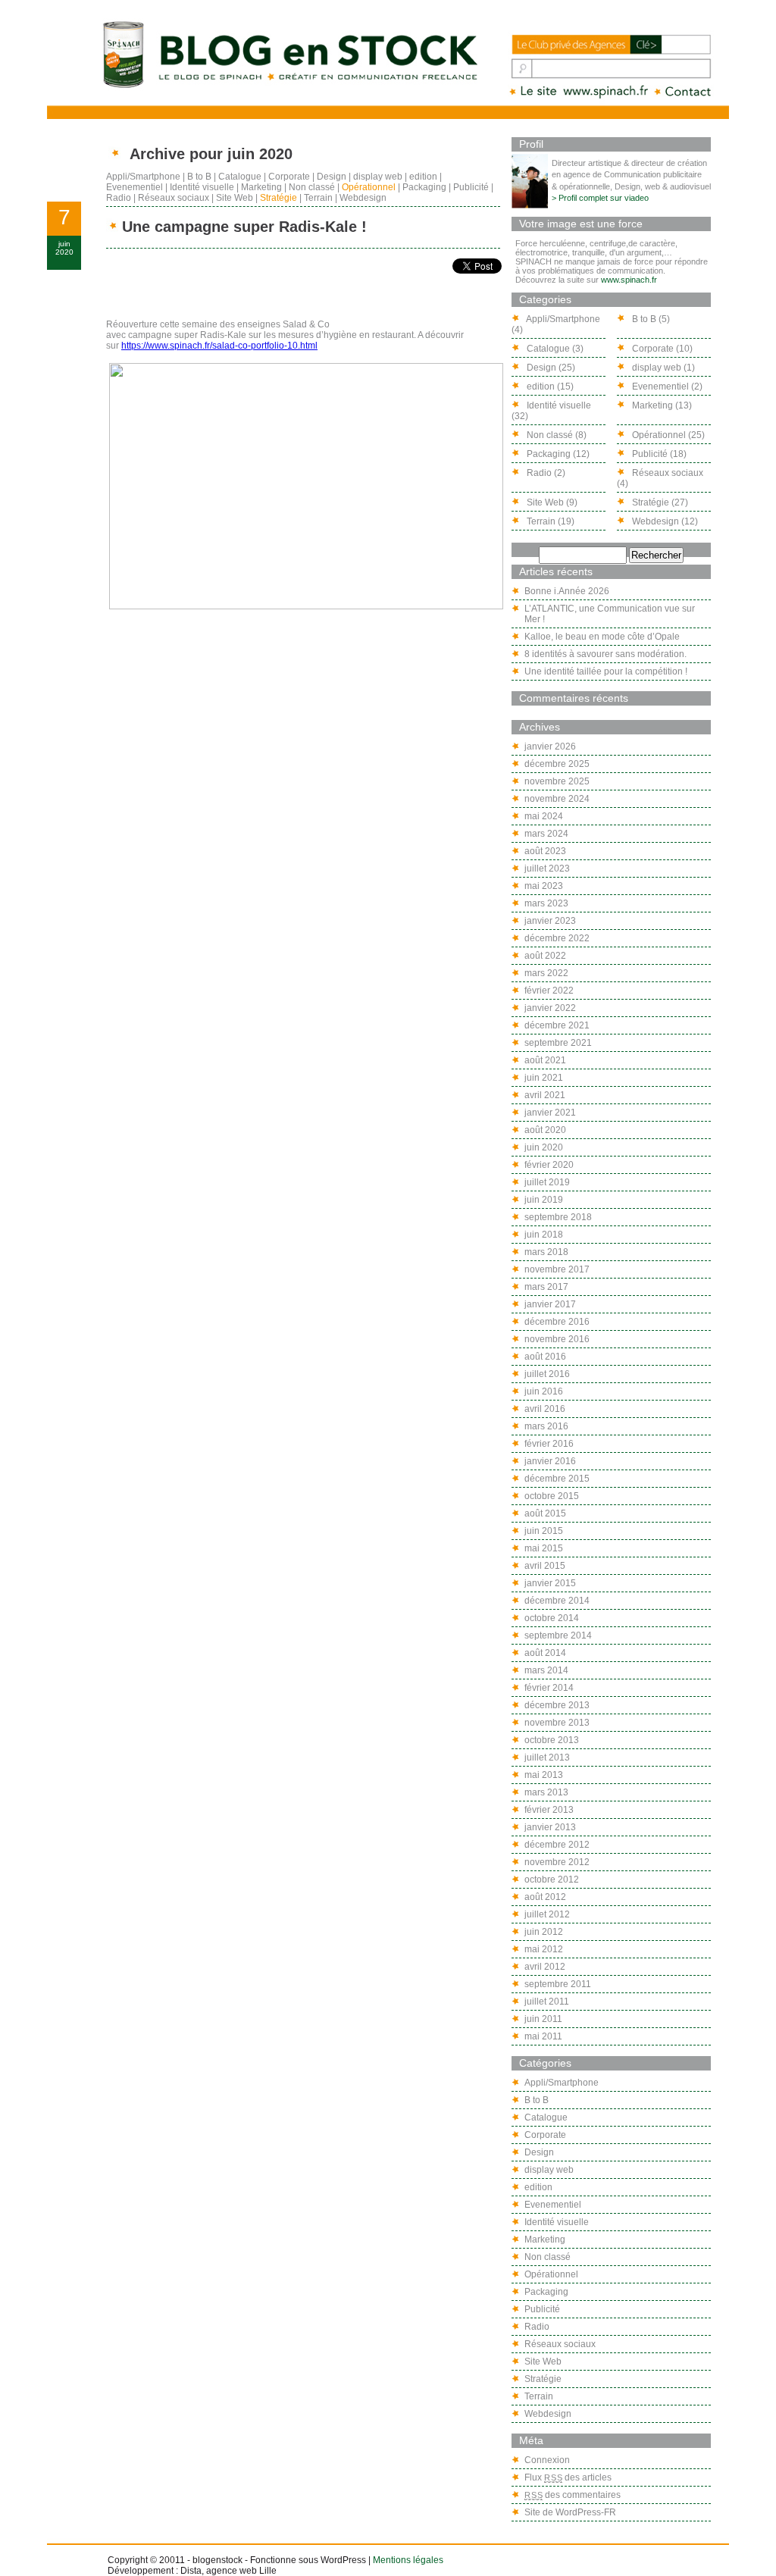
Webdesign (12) (664, 521)
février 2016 (549, 1444)
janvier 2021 (550, 1113)
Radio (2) (545, 473)
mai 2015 (544, 1548)
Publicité (471, 187)
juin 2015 (544, 1531)
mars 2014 (546, 1670)
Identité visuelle (202, 187)
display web (378, 177)
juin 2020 (544, 1147)
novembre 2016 (557, 1339)
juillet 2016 (547, 1374)
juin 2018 (544, 1235)
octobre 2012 (552, 1880)
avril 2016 (545, 1409)
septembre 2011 (558, 1984)
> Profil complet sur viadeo (600, 198)
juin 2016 (544, 1391)
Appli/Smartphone (143, 177)
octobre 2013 (552, 1740)
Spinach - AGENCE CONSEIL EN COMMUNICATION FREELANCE (580, 92)
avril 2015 (545, 1566)
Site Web (235, 198)
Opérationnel (369, 187)
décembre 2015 (557, 1479)
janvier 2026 (550, 747)
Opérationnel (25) (667, 435)
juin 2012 (544, 1932)
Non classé (312, 187)
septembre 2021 (558, 1043)
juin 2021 (544, 1078)
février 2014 (549, 1688)
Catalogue (240, 177)
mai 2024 (544, 816)
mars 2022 (546, 973)
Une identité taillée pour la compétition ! (606, 671)
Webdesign (363, 198)
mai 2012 (544, 1949)
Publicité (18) (658, 454)
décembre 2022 (557, 938)
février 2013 (549, 1810)
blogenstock (217, 2560)
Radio (119, 198)
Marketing (261, 187)
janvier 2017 (550, 1304)
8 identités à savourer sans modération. (605, 654)
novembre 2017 (557, 1269)
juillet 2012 (547, 1914)
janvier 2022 (550, 1008)
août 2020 (545, 1130)
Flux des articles (568, 2477)
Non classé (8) (555, 435)
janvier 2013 (550, 1827)
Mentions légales (408, 2560)
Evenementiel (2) (666, 387)
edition (423, 177)
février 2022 (549, 991)
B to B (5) (650, 319)
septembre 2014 (558, 1635)
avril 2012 (545, 1967)
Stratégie (278, 198)
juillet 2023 (547, 869)
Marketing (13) (661, 405)
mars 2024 (546, 834)
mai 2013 (544, 1775)
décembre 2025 (557, 764)
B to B (199, 177)
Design (332, 177)
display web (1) (662, 368)
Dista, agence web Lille (228, 2571)
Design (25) (550, 368)
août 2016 (545, 1357)
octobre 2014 (552, 1618)
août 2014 (545, 1653)
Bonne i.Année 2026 (567, 591)
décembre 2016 (557, 1322)
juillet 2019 (547, 1182)
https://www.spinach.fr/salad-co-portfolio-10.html (219, 346)
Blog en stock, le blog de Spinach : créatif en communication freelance (289, 54)
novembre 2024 (557, 799)
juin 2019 (544, 1200)
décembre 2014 (557, 1601)
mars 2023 (546, 903)
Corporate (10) (661, 349)
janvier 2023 (550, 921)
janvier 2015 (550, 1583)
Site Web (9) (551, 502)
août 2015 (545, 1513)
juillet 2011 (547, 2002)
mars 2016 (546, 1426)
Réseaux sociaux (174, 198)
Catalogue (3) (554, 349)
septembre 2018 (558, 1217)
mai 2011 (543, 2036)
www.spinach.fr (629, 280)
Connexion (547, 2460)
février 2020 (549, 1165)
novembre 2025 (557, 781)
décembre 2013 (557, 1705)
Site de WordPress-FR (570, 2512)
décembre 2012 (557, 1845)
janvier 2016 (550, 1461)
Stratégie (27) (659, 502)
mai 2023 (544, 886)
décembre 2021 (557, 1025)
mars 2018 (546, 1252)
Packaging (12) (557, 454)
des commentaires (573, 2495)
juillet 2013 (547, 1758)
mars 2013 (546, 1792)
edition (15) (549, 387)
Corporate (289, 177)
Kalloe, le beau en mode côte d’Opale (602, 637)
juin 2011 (543, 2019)
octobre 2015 (552, 1496)
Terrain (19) (549, 521)
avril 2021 (545, 1095)
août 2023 (545, 851)
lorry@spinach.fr (684, 92)
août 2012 (545, 1897)
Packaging (424, 187)
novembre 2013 (557, 1723)
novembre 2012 (557, 1862)
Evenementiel (135, 187)
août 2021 (545, 1060)
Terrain (318, 198)
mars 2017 (546, 1287)
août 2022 (545, 956)
